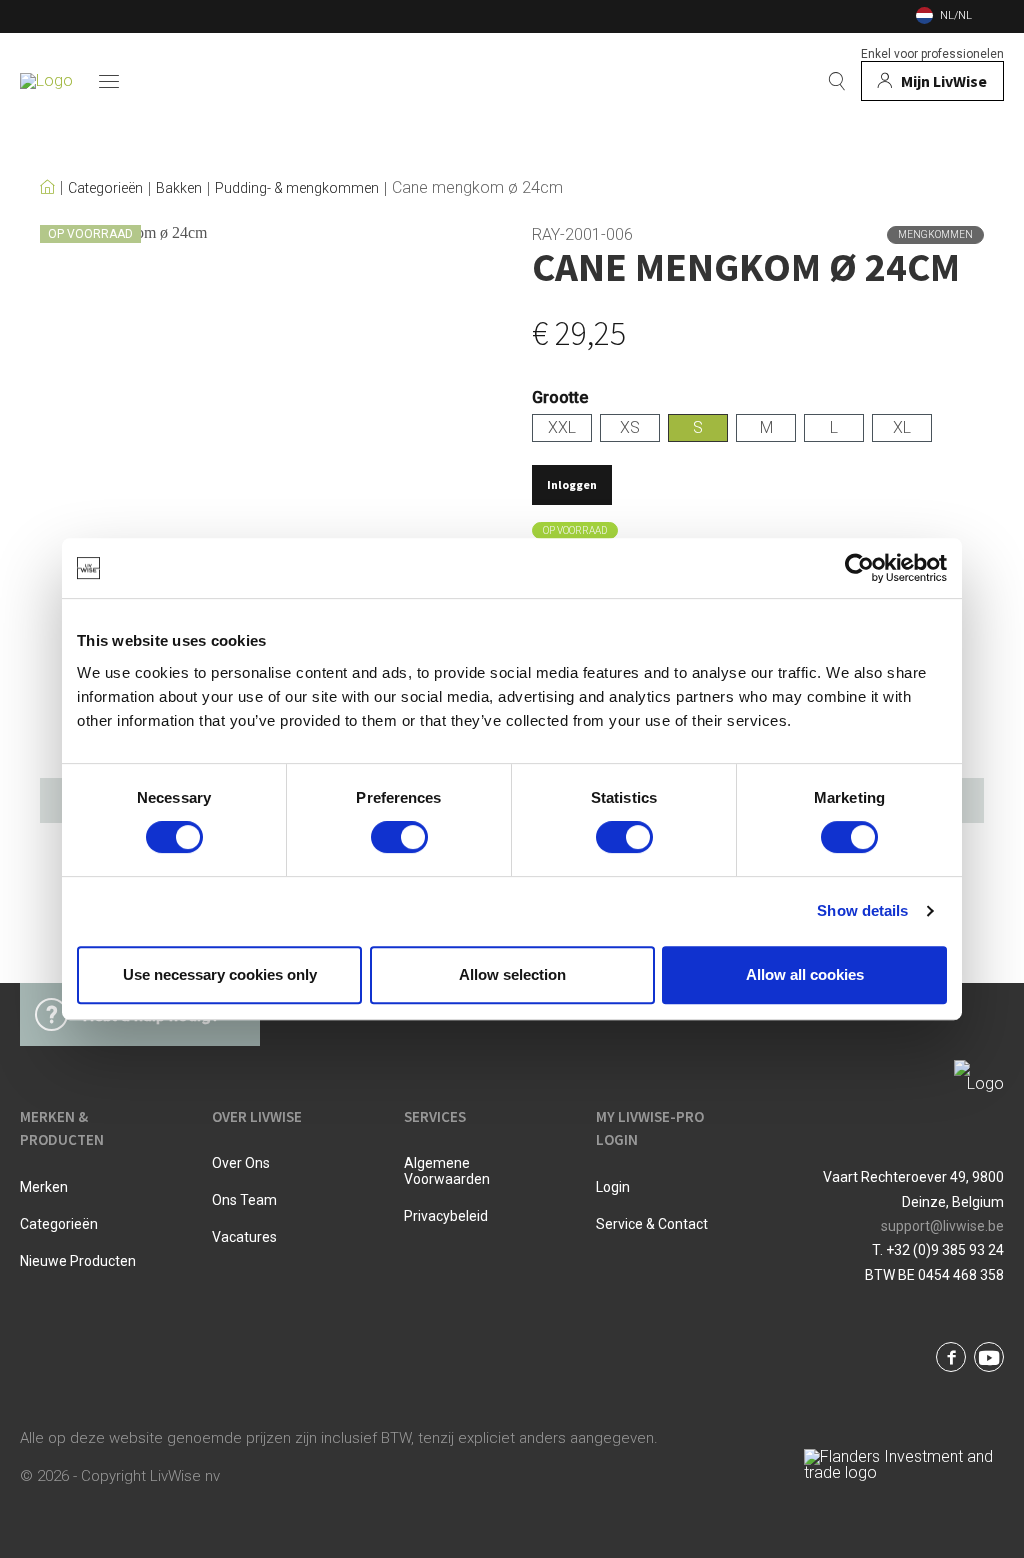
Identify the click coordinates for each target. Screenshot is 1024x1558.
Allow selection (512, 974)
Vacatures (244, 1237)
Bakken (179, 188)
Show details (862, 910)
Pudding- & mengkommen (297, 188)
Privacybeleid (446, 1216)
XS (630, 427)
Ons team (244, 1200)
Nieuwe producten (78, 1261)
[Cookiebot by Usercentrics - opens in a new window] (859, 568)
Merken (44, 1187)
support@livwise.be (942, 1226)
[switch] (399, 837)
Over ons (241, 1163)
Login (613, 1187)
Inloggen (572, 484)
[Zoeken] (837, 81)
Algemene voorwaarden (447, 1171)
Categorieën (105, 188)
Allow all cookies (805, 974)
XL (902, 427)
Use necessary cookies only (220, 974)
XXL (562, 427)
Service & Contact (652, 1224)
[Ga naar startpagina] (46, 81)
